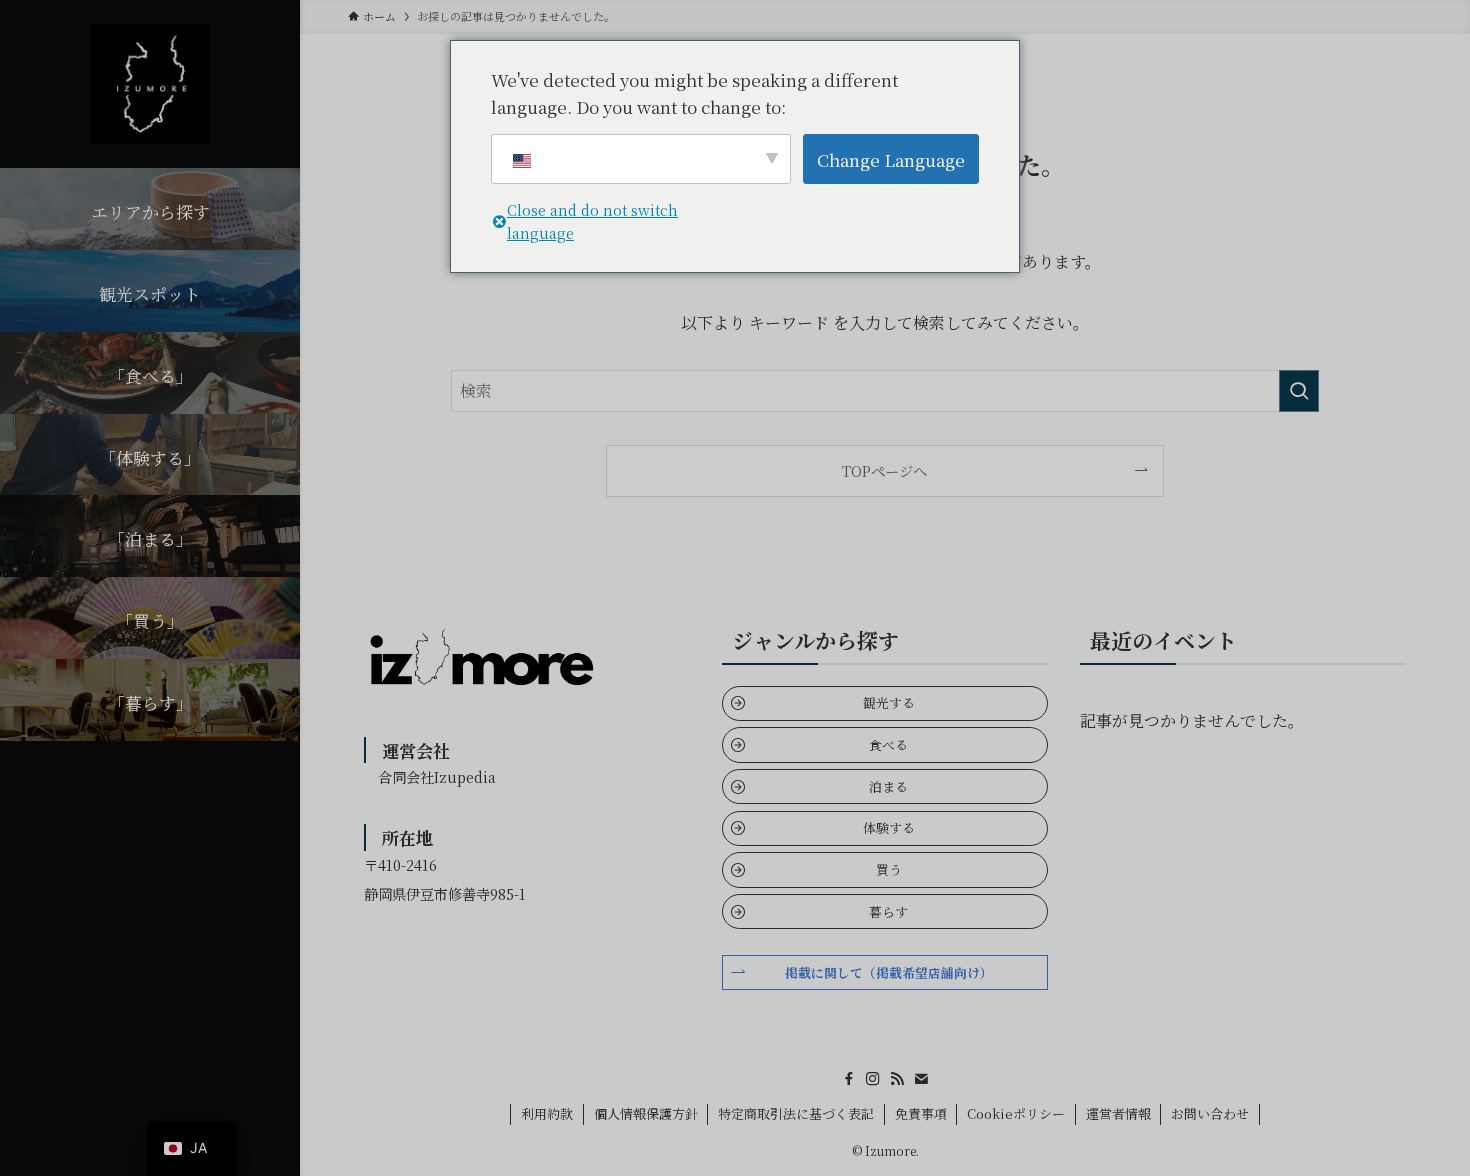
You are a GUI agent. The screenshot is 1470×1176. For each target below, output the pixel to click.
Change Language (891, 159)
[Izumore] (150, 84)
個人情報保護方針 (646, 1113)
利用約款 (547, 1113)
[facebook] (849, 1079)
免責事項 (921, 1113)
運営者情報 (1118, 1113)
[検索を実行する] (1299, 391)
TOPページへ (884, 470)
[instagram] (873, 1079)
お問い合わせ (1210, 1113)
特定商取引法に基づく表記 (796, 1113)
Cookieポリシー (1016, 1113)
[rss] (897, 1079)
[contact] (921, 1079)
